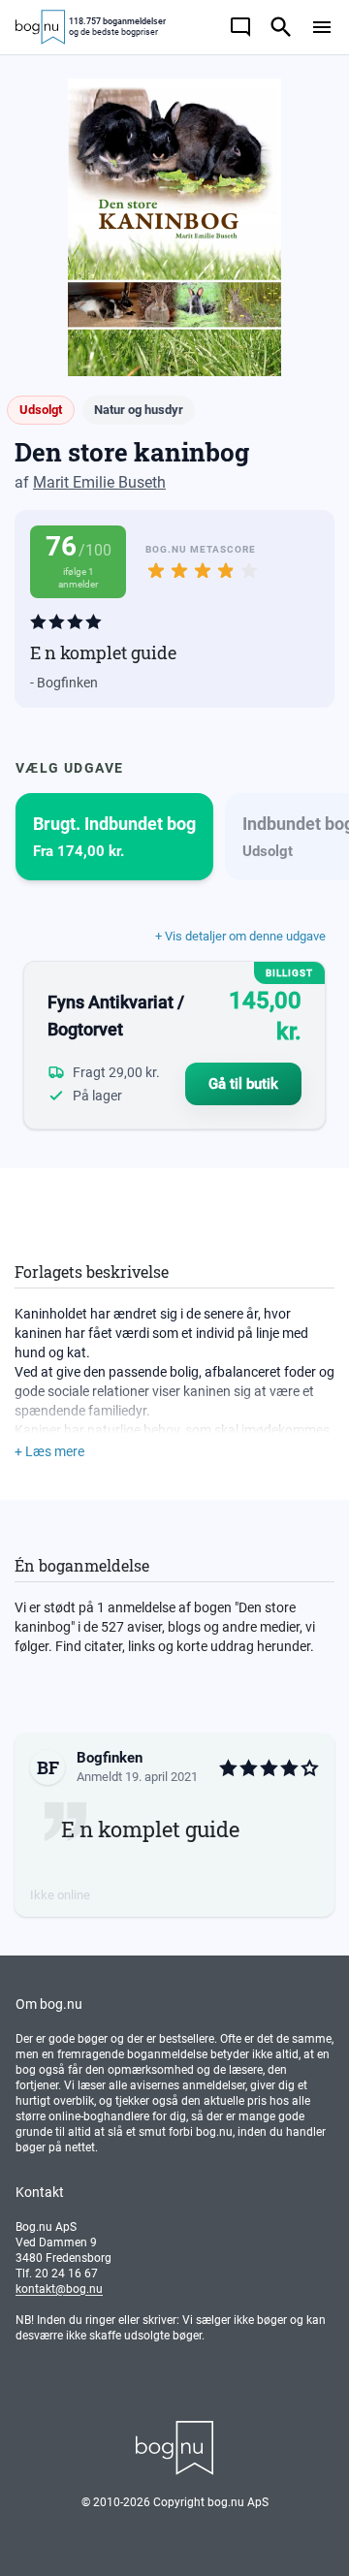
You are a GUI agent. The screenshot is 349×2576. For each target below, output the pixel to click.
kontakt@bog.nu (59, 2289)
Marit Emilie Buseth (99, 482)
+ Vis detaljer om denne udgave (240, 936)
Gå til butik (243, 1084)
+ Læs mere (49, 1451)
